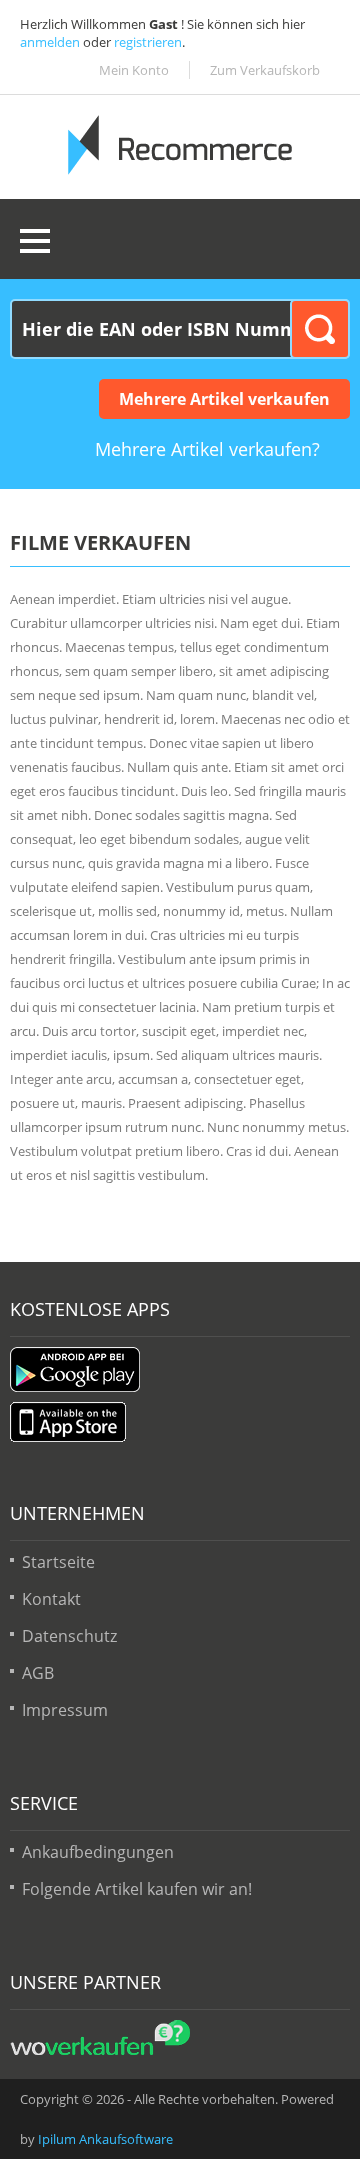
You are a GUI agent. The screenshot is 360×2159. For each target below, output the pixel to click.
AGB (38, 1673)
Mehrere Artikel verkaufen (224, 399)
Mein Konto (134, 70)
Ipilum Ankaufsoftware (105, 2139)
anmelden (50, 42)
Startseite (58, 1562)
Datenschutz (69, 1636)
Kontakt (51, 1599)
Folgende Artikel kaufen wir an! (137, 1889)
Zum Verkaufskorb (265, 70)
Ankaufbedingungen (98, 1852)
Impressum (65, 1710)
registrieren (148, 42)
